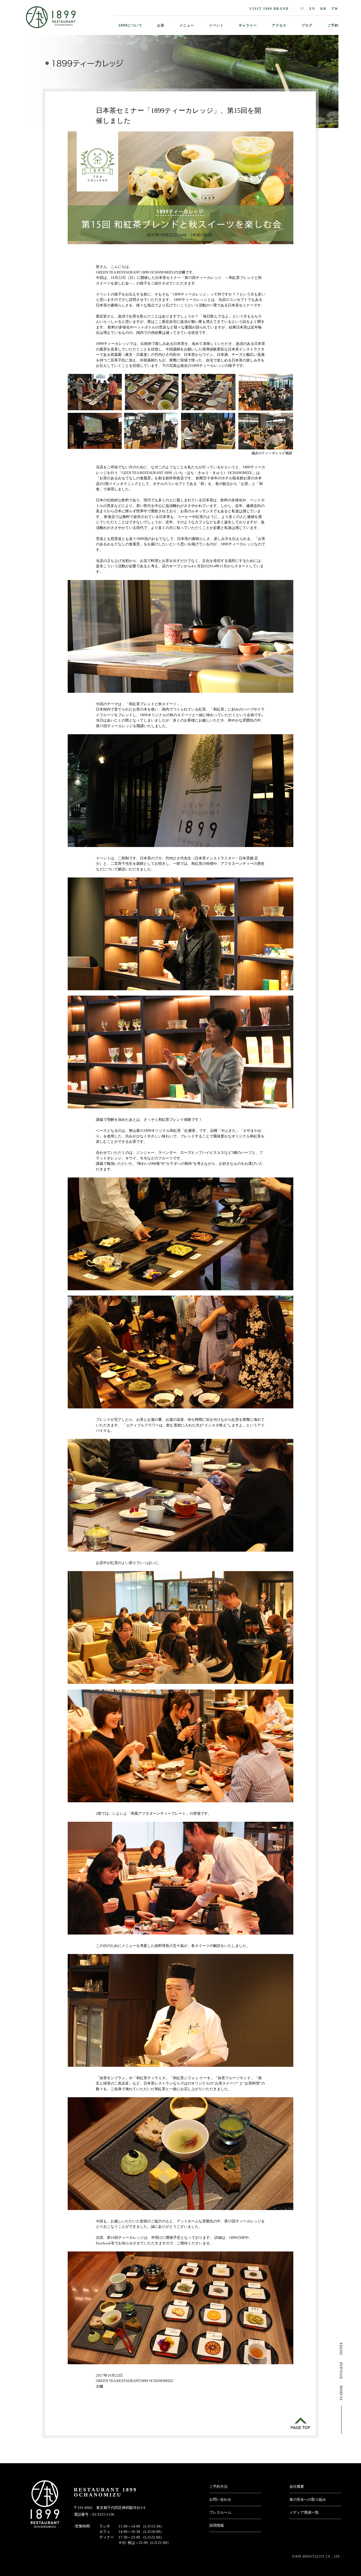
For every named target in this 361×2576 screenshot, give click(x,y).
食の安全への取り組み (308, 2499)
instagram (341, 2370)
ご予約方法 (218, 2486)
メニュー (187, 25)
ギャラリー (248, 25)
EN (312, 9)
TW (335, 9)
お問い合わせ (220, 2499)
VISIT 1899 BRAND (269, 9)
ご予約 (333, 25)
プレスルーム (220, 2512)
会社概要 (297, 2486)
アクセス (279, 25)
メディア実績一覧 (304, 2512)
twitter (341, 2349)
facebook (341, 2392)
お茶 (161, 25)
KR (323, 9)
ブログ (307, 25)
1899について (130, 25)
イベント (216, 25)
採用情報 (217, 2525)
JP (302, 9)
